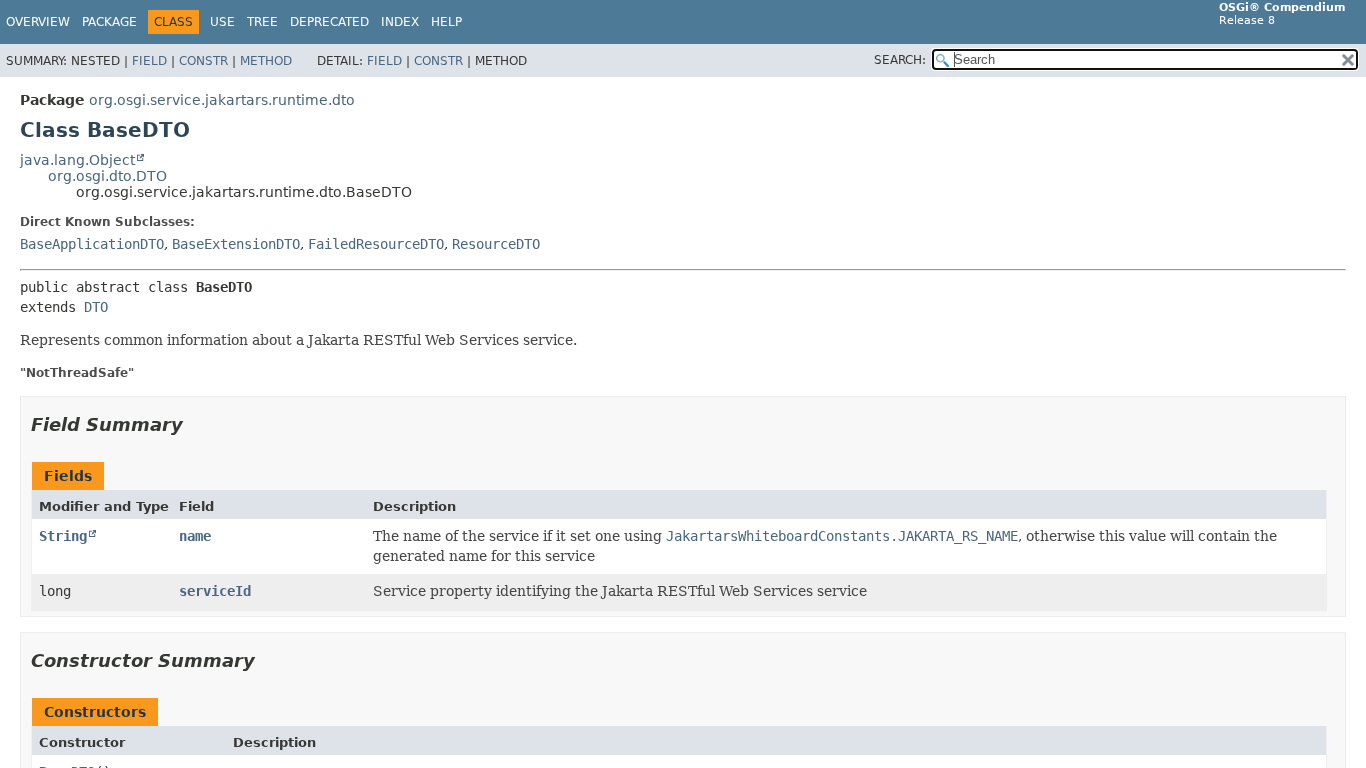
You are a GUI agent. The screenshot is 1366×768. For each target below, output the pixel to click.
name (195, 536)
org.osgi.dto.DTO (107, 176)
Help (446, 22)
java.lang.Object (77, 160)
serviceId (215, 591)
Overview (38, 22)
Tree (262, 22)
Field (149, 61)
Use (222, 22)
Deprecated (329, 22)
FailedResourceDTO (376, 244)
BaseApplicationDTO (92, 244)
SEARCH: (900, 60)
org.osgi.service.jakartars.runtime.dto (222, 100)
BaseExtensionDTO (236, 244)
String (63, 536)
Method (266, 61)
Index (400, 22)
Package (109, 22)
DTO (96, 307)
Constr (203, 61)
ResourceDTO (496, 244)
